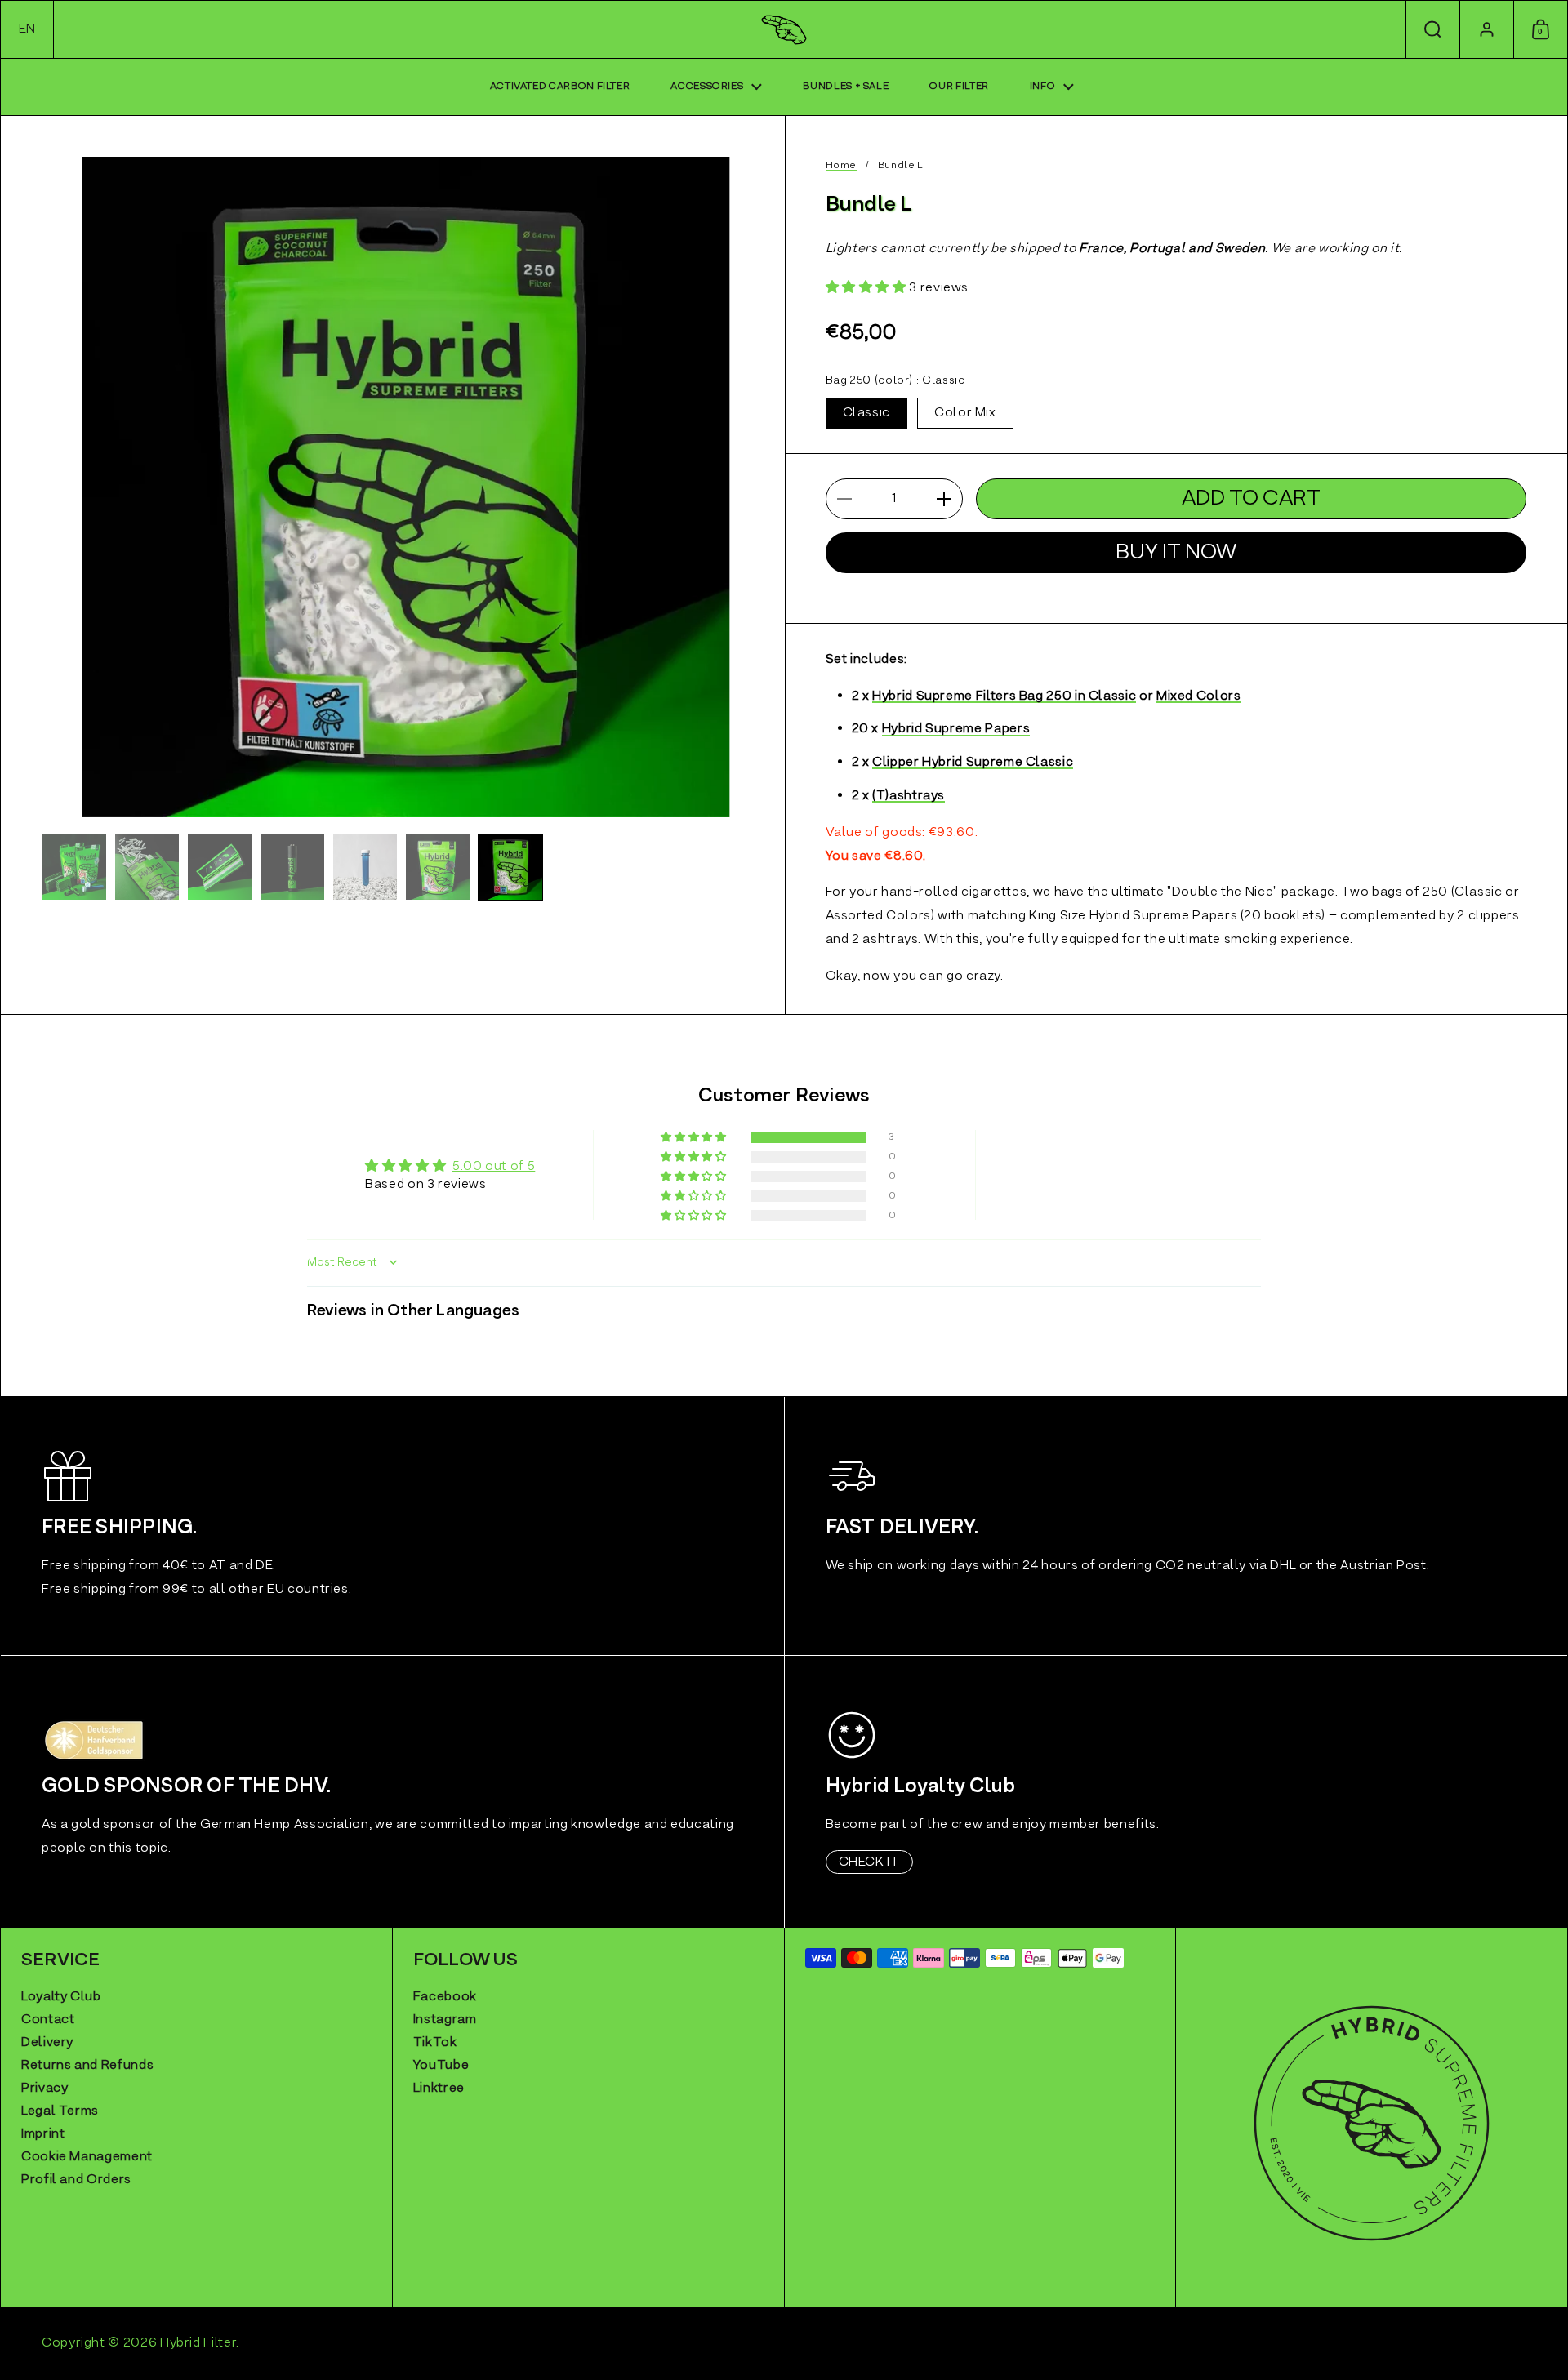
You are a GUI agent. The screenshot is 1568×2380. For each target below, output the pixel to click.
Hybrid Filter (198, 2343)
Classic (866, 413)
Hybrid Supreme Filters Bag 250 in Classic (1004, 698)
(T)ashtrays (909, 797)
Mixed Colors (1199, 698)
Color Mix (965, 413)
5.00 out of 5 (494, 1167)
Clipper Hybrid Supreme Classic (973, 764)
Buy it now (1176, 553)
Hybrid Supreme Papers (956, 730)
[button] (27, 29)
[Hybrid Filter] (784, 30)
